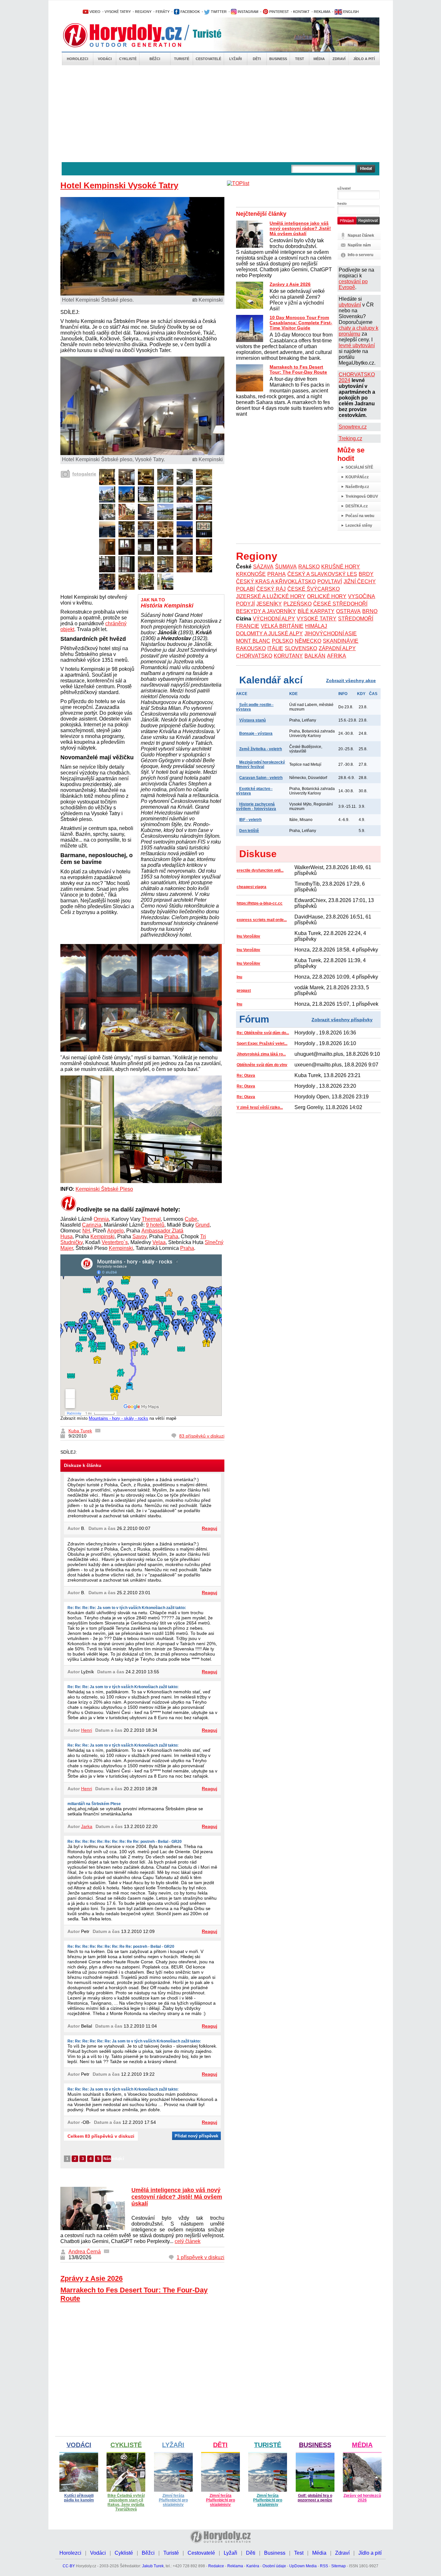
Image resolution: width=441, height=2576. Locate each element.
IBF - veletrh (250, 820)
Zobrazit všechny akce (351, 680)
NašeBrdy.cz (357, 487)
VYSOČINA (362, 596)
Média (319, 59)
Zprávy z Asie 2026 (92, 2278)
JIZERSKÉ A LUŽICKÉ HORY (271, 596)
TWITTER (218, 12)
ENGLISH (350, 12)
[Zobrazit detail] (107, 483)
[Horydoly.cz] (130, 35)
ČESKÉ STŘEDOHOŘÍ (340, 604)
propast (244, 991)
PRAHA (277, 574)
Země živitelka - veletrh (261, 749)
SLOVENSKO (301, 648)
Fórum (254, 1019)
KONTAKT (301, 12)
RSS (324, 2566)
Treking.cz (350, 438)
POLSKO (282, 641)
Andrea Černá (85, 2252)
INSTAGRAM (247, 12)
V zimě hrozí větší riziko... (260, 1107)
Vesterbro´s (115, 1242)
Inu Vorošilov (248, 936)
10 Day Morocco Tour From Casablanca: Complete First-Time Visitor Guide (301, 323)
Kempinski (103, 1236)
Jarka (87, 1826)
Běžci (155, 59)
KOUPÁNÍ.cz (357, 477)
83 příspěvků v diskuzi (202, 1436)
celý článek (188, 2241)
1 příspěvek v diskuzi (200, 2257)
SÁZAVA (263, 567)
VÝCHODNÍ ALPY (274, 619)
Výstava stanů (252, 720)
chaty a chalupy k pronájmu (359, 331)
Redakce (216, 2566)
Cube (191, 1219)
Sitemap (338, 2566)
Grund (202, 1225)
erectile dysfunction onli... (260, 870)
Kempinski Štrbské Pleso (104, 1189)
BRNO (370, 611)
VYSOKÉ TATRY (118, 12)
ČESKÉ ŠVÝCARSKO (313, 589)
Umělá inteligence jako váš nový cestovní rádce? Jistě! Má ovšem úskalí (177, 2197)
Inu (239, 977)
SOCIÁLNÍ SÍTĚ (359, 467)
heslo (342, 203)
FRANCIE (248, 626)
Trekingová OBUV (362, 496)
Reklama (235, 2566)
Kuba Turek (80, 1431)
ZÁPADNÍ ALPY (337, 648)
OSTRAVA (348, 611)
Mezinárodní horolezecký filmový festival (261, 764)
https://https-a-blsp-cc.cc (260, 903)
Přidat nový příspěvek (196, 2136)
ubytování (350, 305)
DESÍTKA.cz (357, 506)
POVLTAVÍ (330, 582)
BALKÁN (315, 656)
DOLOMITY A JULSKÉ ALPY (269, 634)
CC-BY (69, 2566)
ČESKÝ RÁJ (271, 589)
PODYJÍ (245, 604)
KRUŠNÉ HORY (341, 567)
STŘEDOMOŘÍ (356, 619)
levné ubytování (357, 345)
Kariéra (253, 2566)
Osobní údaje (274, 2566)
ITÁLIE (275, 648)
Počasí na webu (360, 516)
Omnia (101, 1219)
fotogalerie (84, 474)
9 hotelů (155, 1225)
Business (278, 59)
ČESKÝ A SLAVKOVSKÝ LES (322, 574)
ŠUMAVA (286, 567)
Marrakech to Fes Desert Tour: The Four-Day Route (298, 369)
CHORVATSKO (254, 656)
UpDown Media (303, 2566)
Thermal (151, 1219)
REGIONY (143, 12)
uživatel (344, 188)
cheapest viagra (251, 887)
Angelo (115, 1231)
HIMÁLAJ (316, 626)
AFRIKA (337, 656)
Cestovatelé (208, 59)
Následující (107, 2159)
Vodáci (105, 59)
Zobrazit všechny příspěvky (342, 1020)
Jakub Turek (153, 2566)
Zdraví (339, 59)
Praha (171, 1236)
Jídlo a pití (364, 59)
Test (300, 59)
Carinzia (92, 1225)
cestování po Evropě (353, 284)
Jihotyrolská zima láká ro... (261, 1054)
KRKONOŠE (251, 574)
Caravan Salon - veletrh (261, 778)
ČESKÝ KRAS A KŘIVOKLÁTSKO (276, 582)
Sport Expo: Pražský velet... (262, 1044)
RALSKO (309, 567)
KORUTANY (288, 656)
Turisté (182, 59)
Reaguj (210, 1528)
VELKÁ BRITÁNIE (282, 626)
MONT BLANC (253, 641)
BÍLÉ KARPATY (316, 611)
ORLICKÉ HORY (327, 596)
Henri (87, 1730)
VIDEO (94, 12)
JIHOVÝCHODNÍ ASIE (331, 634)
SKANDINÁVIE (341, 641)
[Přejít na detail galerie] (143, 453)
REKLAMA (322, 12)
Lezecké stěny (359, 525)
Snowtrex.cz (353, 427)
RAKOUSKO (251, 648)
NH (86, 1231)
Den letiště (249, 831)
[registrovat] (368, 223)
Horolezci (77, 59)
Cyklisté (128, 59)
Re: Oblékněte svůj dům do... (263, 1033)
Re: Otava (246, 1075)
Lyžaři (236, 59)
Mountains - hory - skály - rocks (118, 1418)
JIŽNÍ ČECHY (360, 582)
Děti (257, 59)
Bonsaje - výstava (256, 733)
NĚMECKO (308, 641)
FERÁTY (163, 12)
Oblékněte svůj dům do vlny (262, 1065)
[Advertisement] (221, 114)
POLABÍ (245, 589)
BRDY (366, 574)
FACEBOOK (190, 12)
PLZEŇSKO (297, 604)
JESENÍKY (269, 604)
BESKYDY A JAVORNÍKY (266, 611)
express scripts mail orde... (262, 920)
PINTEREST (279, 12)
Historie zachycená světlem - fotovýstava (256, 806)
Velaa (159, 1242)
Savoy (139, 1236)
